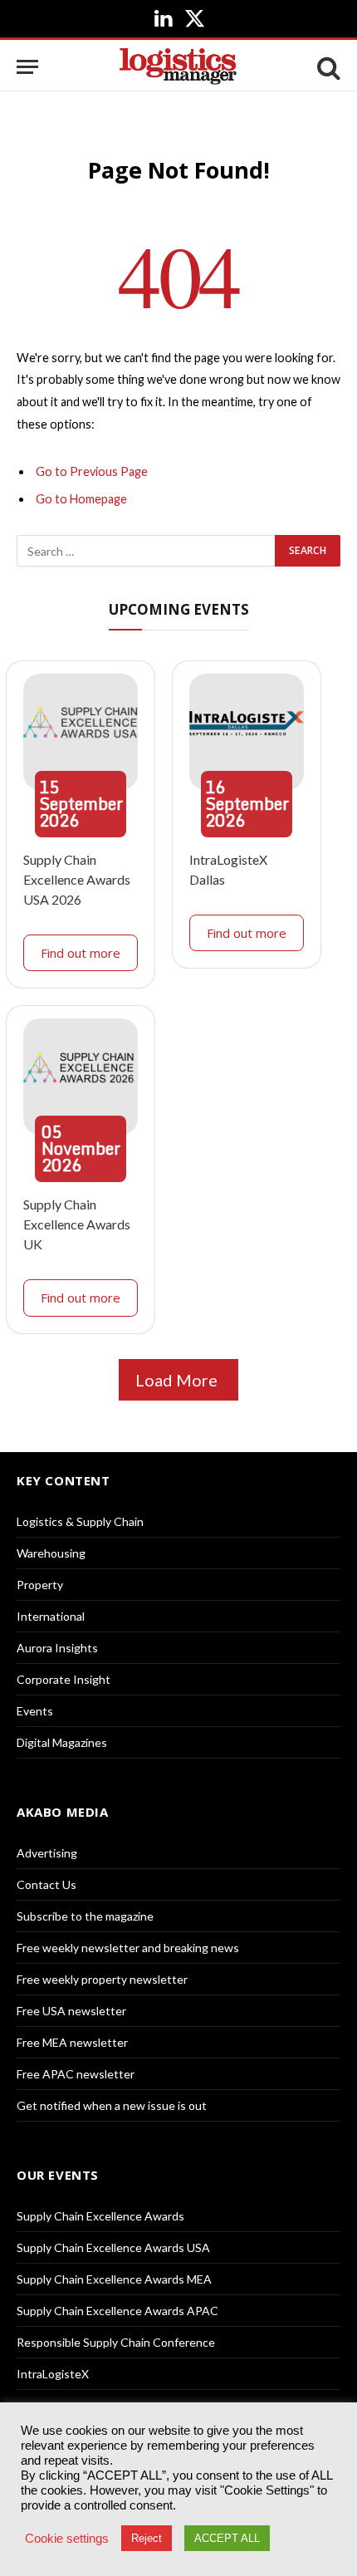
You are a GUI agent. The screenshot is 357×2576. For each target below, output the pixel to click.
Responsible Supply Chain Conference (116, 2342)
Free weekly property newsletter (102, 1979)
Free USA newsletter (71, 2011)
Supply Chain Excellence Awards (100, 2216)
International (51, 1616)
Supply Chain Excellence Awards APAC (117, 2311)
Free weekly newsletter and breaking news (128, 1948)
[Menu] (27, 67)
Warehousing (51, 1553)
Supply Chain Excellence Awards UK (77, 1224)
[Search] (327, 67)
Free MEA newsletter (72, 2042)
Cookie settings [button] (67, 2539)
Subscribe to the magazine (85, 1916)
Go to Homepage (81, 499)
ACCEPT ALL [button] (227, 2538)
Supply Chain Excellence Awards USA (113, 2247)
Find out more (81, 953)
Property (40, 1585)
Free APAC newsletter (76, 2074)
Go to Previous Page (92, 471)
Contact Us (46, 1884)
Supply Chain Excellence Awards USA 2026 (77, 879)
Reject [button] (147, 2538)
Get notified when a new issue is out (112, 2105)
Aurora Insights (57, 1648)
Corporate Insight (64, 1679)
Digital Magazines (62, 1742)
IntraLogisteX (53, 2374)
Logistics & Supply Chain (80, 1521)
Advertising (47, 1853)
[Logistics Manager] (178, 67)
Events (35, 1711)
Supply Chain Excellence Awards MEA (114, 2279)
